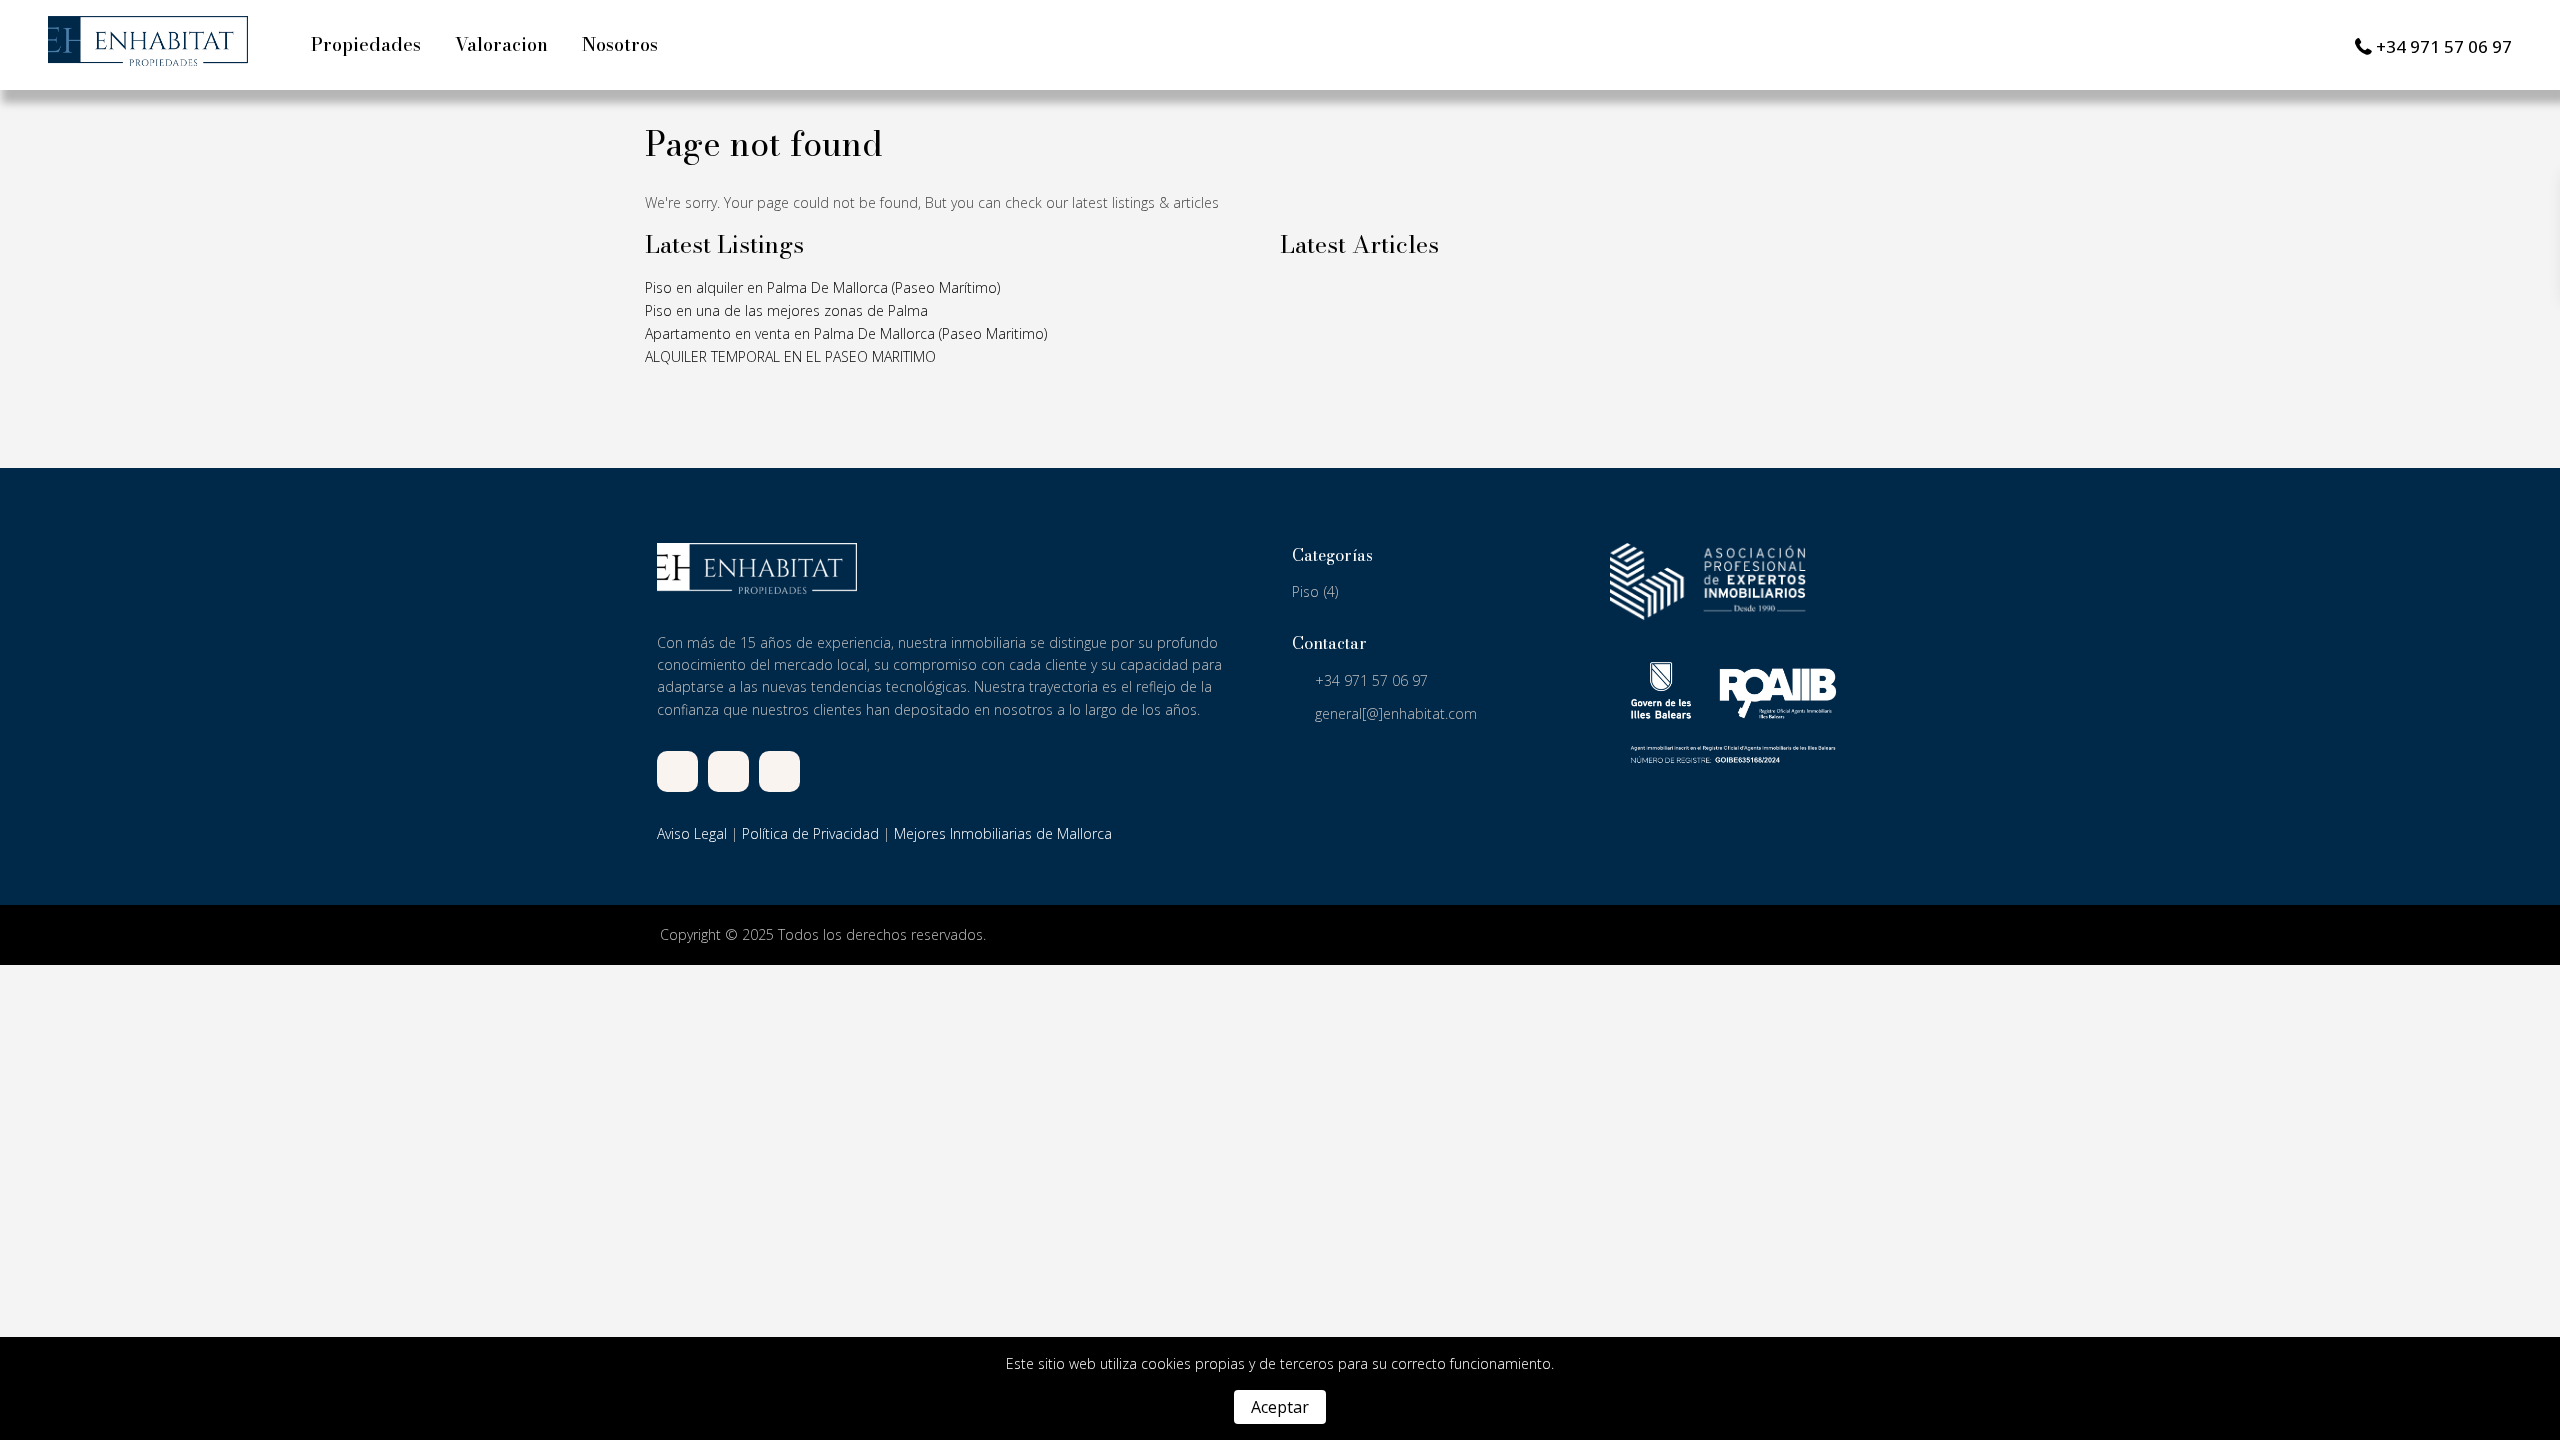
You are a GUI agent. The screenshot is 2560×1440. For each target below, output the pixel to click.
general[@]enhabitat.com (1396, 713)
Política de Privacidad (810, 833)
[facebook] (677, 771)
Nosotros (620, 44)
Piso (1305, 591)
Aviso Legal (692, 833)
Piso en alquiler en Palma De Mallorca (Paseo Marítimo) (822, 287)
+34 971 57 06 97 (2444, 46)
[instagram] (779, 771)
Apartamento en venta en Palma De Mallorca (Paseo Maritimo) (846, 333)
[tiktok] (728, 771)
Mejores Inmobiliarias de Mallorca (1003, 833)
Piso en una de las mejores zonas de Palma (786, 310)
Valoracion (501, 44)
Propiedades (366, 44)
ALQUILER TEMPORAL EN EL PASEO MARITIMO (790, 356)
